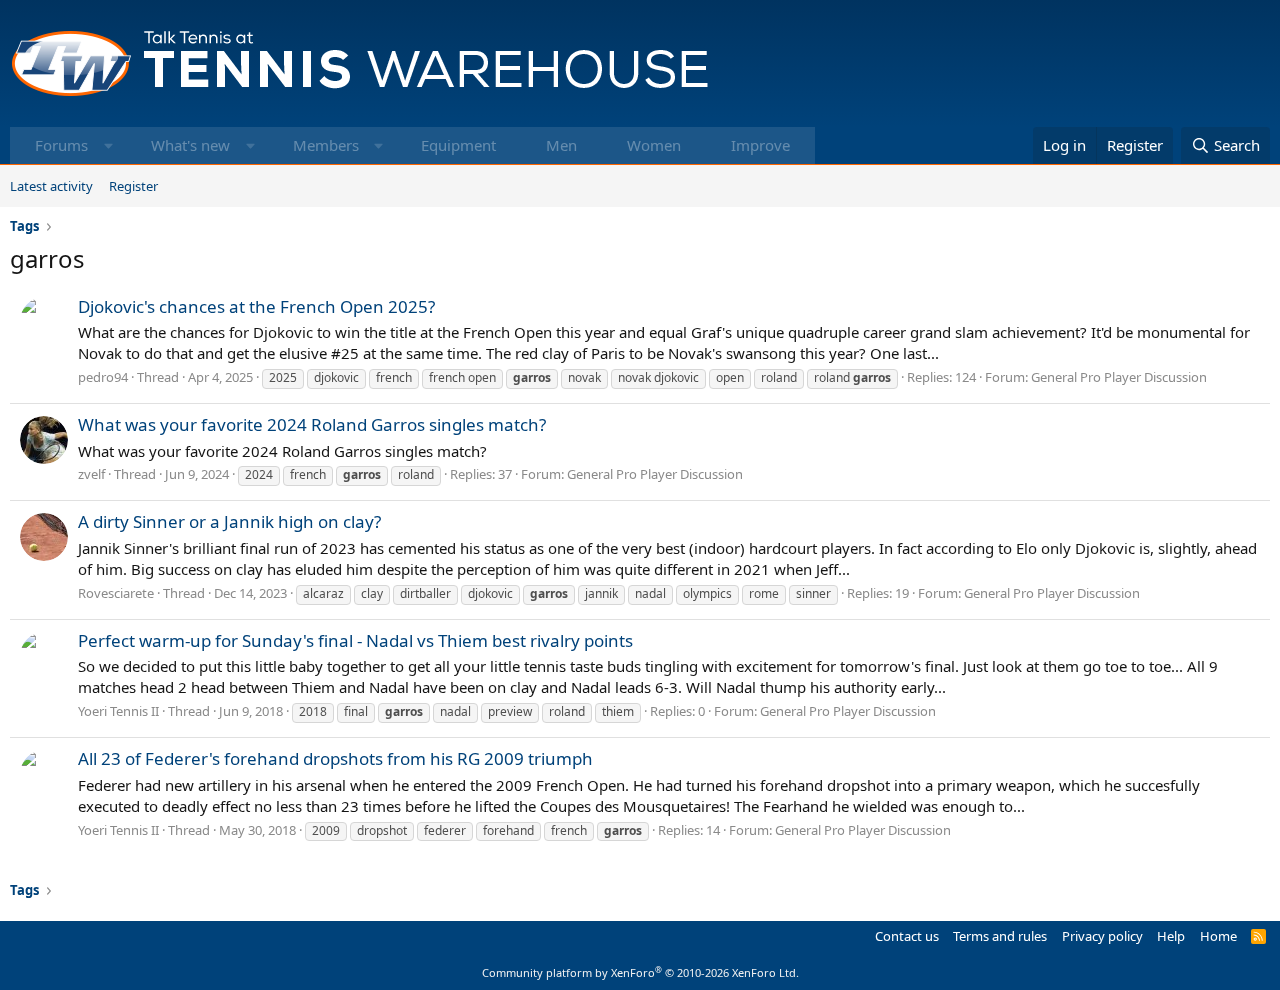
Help (1171, 936)
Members (326, 145)
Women (654, 145)
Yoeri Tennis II (118, 711)
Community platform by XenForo (640, 972)
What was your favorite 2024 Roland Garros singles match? (312, 424)
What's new (190, 145)
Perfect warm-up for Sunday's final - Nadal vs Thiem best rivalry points (355, 640)
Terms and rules (1000, 936)
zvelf (91, 474)
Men (561, 145)
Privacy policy (1102, 936)
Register (133, 186)
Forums (61, 145)
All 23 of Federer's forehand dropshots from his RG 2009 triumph (335, 758)
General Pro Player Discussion (1119, 377)
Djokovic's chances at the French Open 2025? (256, 306)
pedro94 (103, 377)
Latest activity (51, 186)
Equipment (458, 145)
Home (1218, 936)
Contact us (907, 936)
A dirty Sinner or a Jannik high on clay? (229, 521)
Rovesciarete (116, 593)
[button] (108, 145)
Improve (760, 145)
